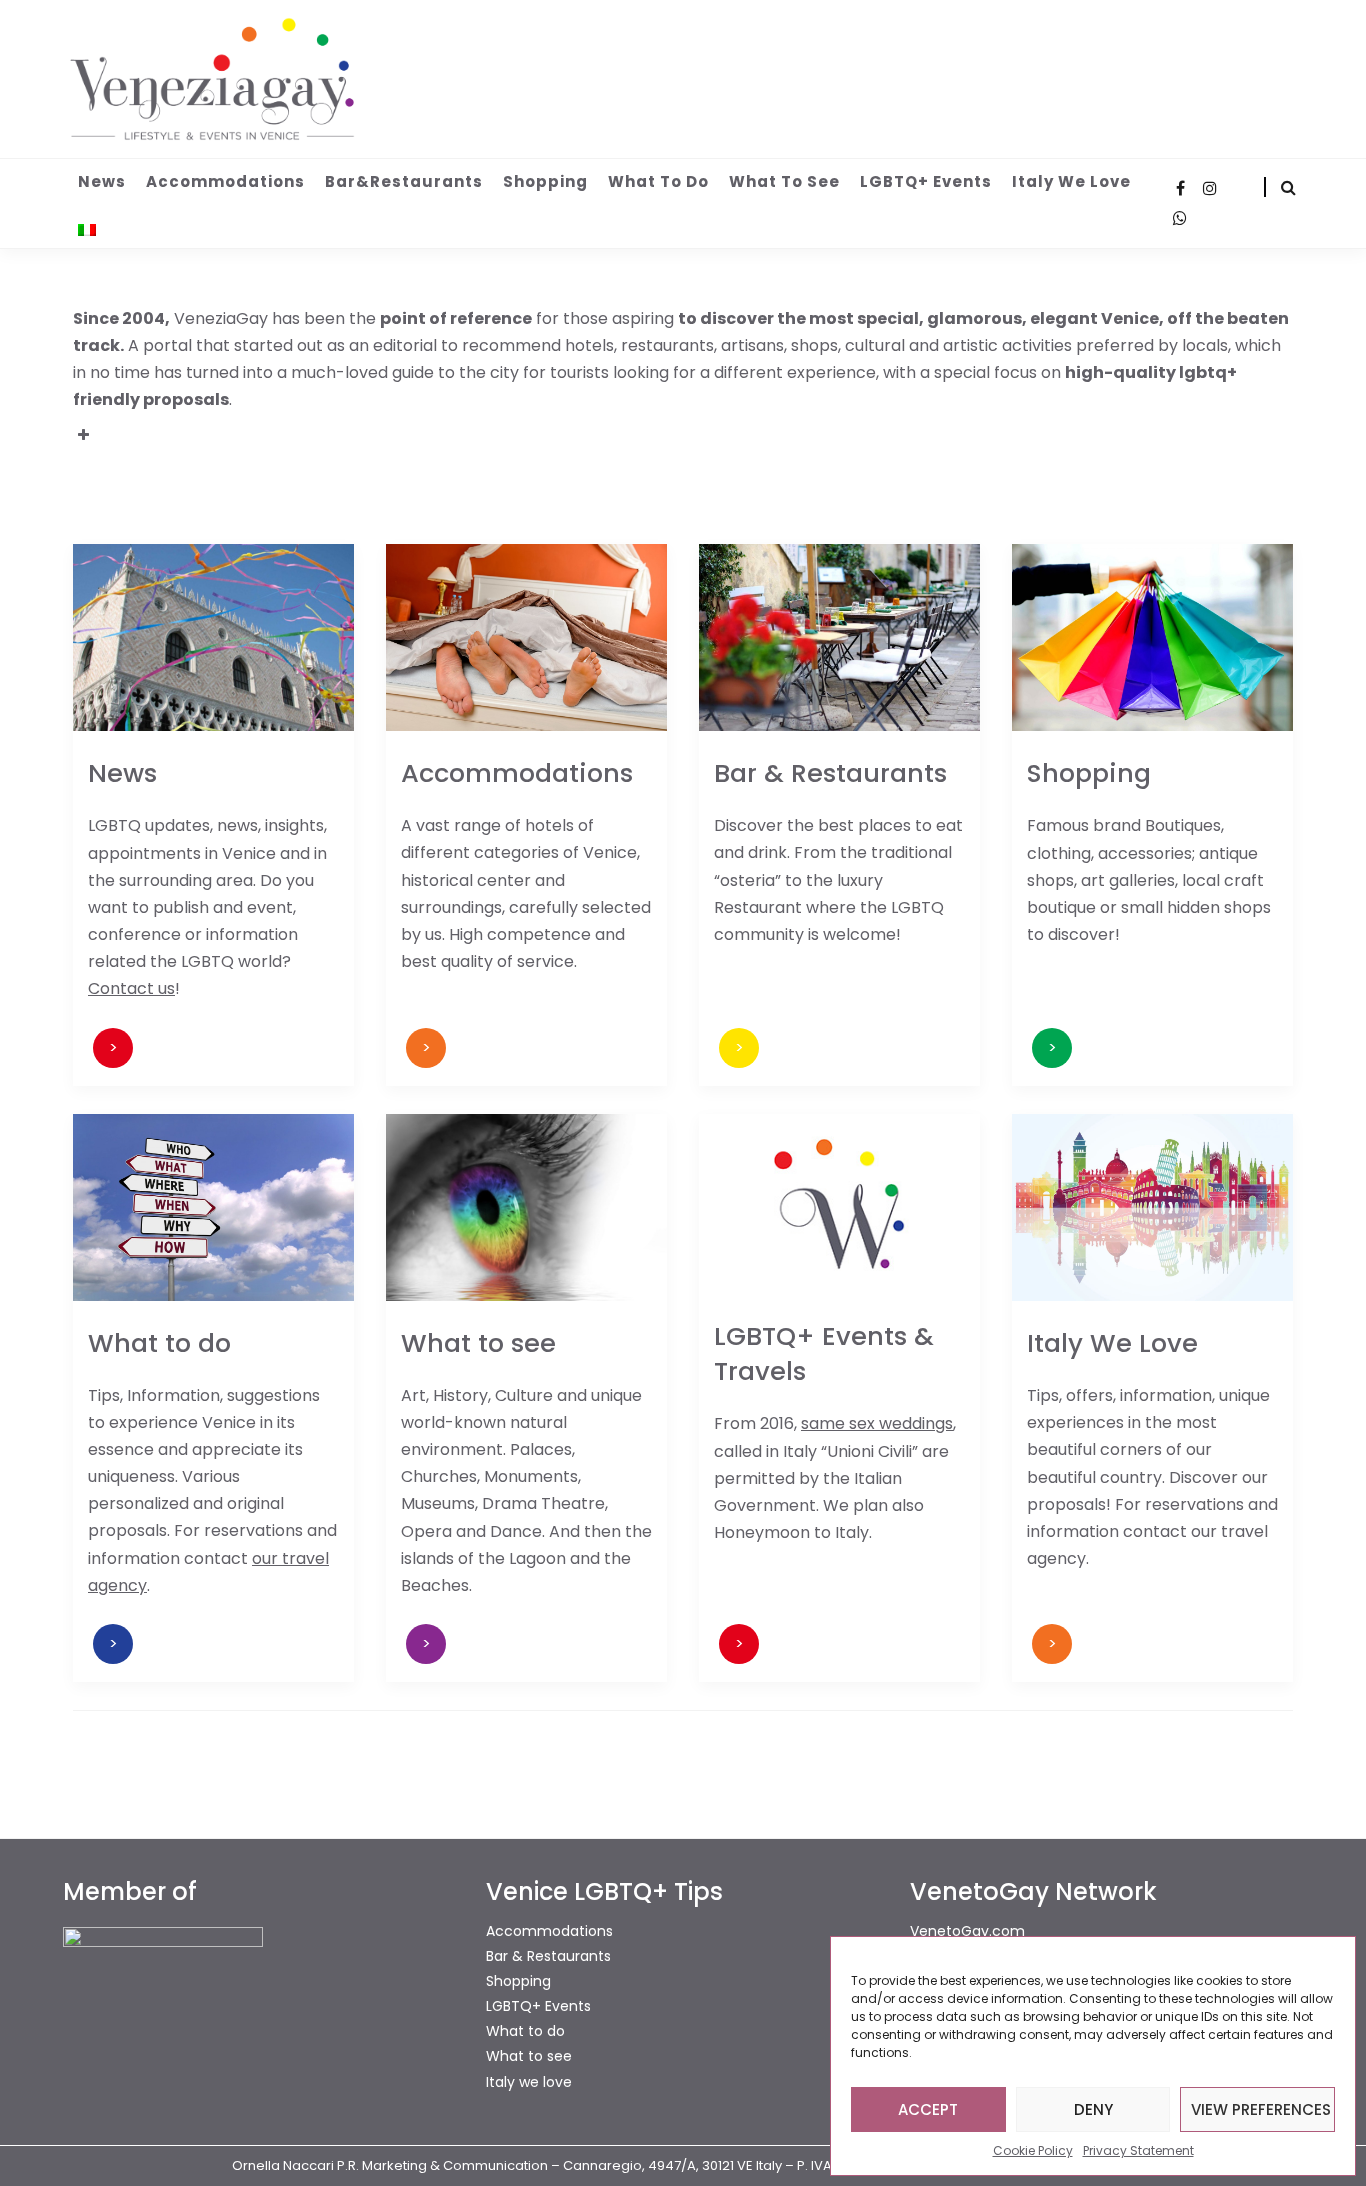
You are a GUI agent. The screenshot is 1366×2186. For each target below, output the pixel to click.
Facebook (1180, 188)
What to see (784, 181)
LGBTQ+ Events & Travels (824, 1353)
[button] (683, 428)
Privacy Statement (1138, 2150)
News (102, 181)
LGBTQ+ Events (926, 181)
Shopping (545, 181)
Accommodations (225, 181)
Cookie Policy (1033, 2150)
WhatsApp (1180, 218)
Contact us (131, 988)
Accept (928, 2109)
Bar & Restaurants (830, 773)
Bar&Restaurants (404, 181)
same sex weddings (877, 1423)
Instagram (1210, 188)
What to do (658, 181)
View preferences (1261, 2109)
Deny (1093, 2109)
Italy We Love (1112, 1343)
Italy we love (1071, 181)
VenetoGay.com (967, 1931)
